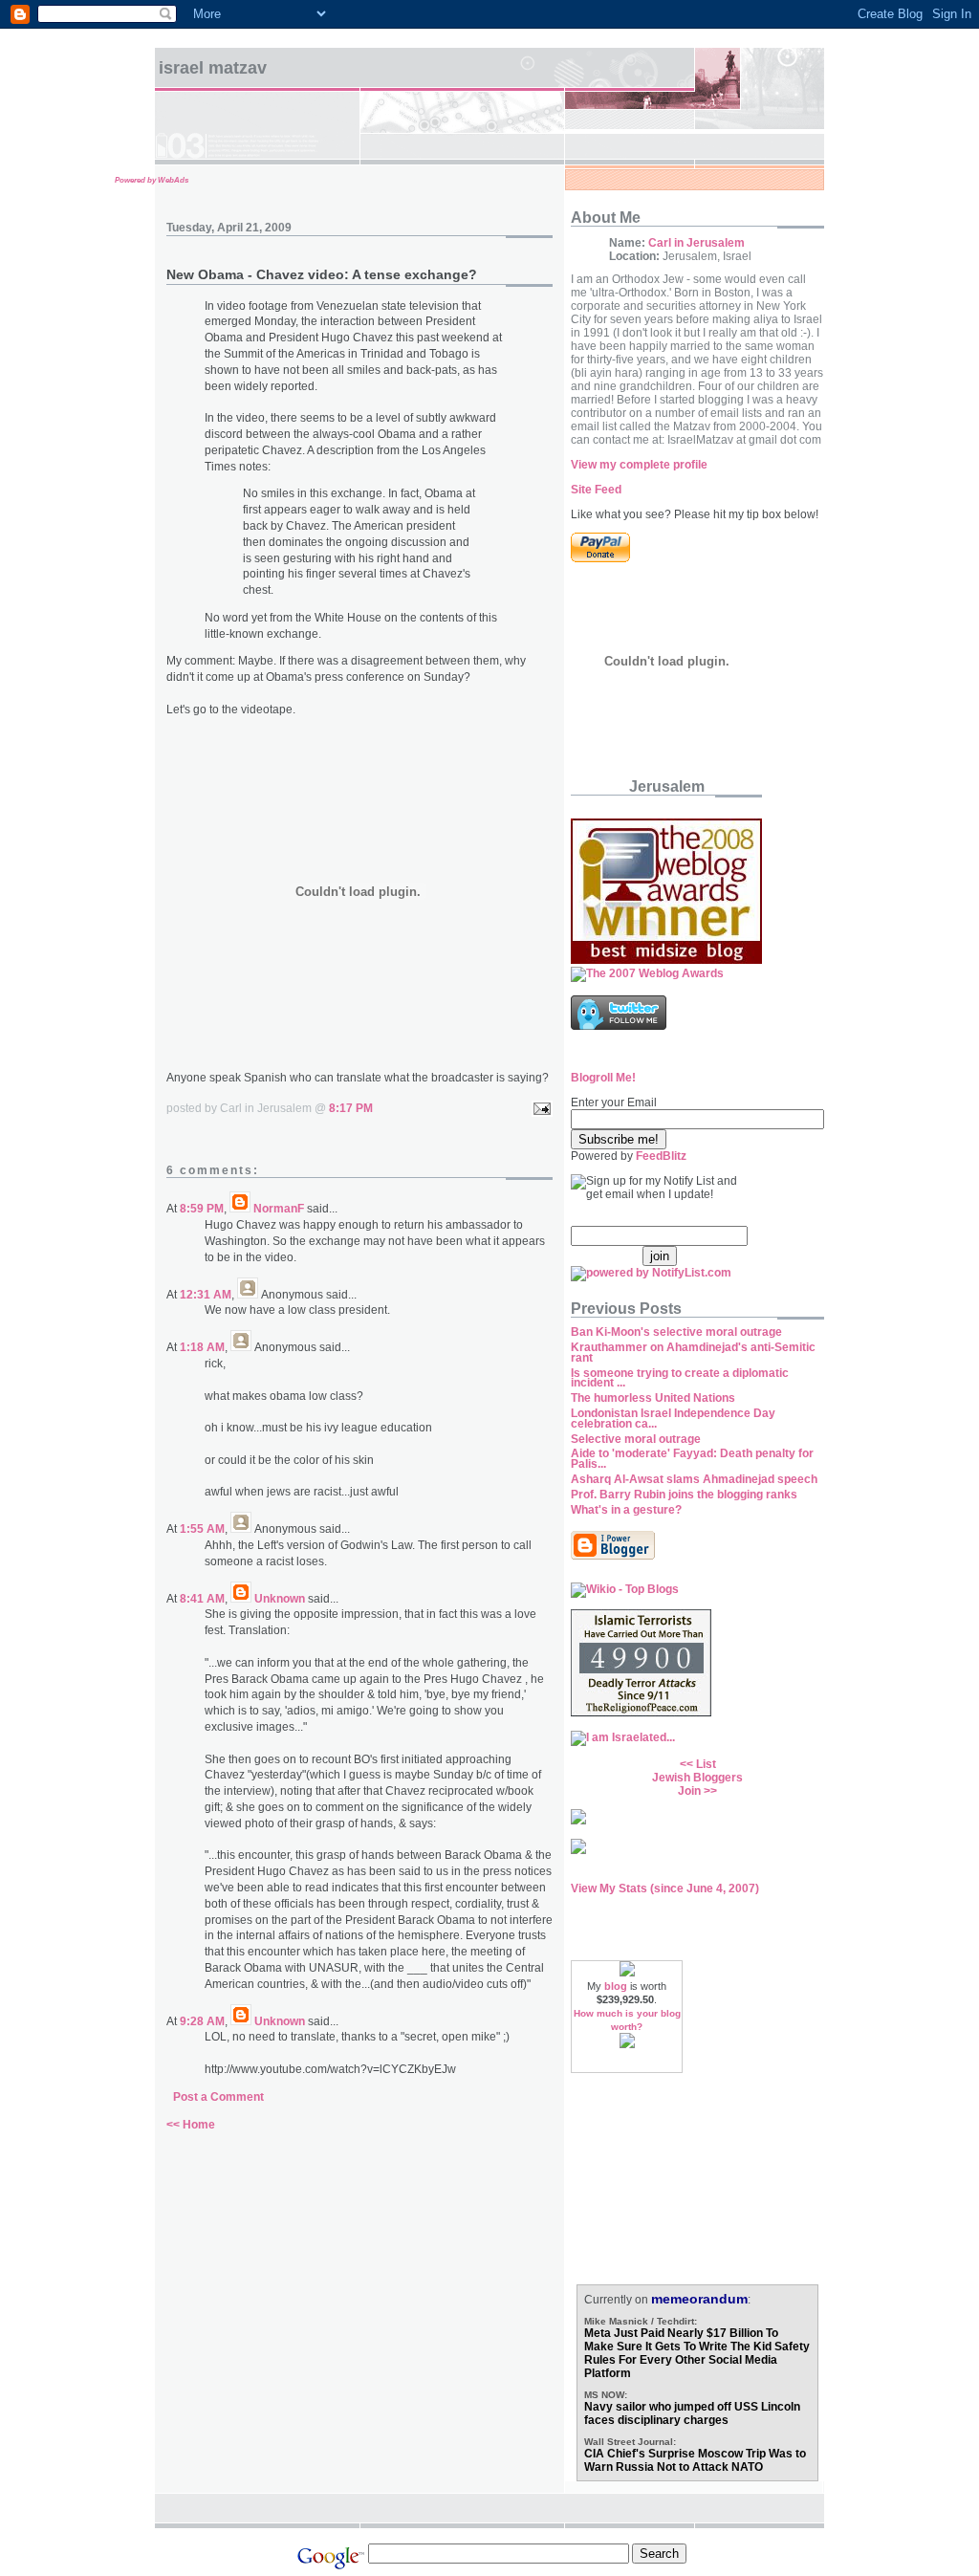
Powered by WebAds (152, 180)
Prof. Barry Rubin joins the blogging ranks (684, 1495)
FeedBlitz (661, 1156)
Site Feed (596, 490)
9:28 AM (202, 2021)
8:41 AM (202, 1599)
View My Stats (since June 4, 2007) (665, 1888)
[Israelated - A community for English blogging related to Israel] (623, 1737)
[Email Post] (539, 1108)
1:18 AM (202, 1347)
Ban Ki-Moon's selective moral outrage (676, 1332)
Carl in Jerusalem (696, 243)
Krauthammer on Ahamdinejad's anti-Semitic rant (693, 1353)
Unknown (280, 1599)
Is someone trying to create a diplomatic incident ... (680, 1378)
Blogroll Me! (603, 1078)
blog (616, 1986)
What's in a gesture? (626, 1510)
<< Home (191, 2125)
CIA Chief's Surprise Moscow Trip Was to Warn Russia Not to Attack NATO (695, 2460)
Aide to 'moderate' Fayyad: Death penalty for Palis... (692, 1459)
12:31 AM (206, 1295)
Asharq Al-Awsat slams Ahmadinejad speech (694, 1479)
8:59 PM (202, 1209)
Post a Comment (218, 2097)
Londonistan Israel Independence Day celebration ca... (673, 1419)
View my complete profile (639, 465)
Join (689, 1791)
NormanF (279, 1209)
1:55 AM (202, 1529)
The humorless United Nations (653, 1398)
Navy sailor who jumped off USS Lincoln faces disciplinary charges (692, 2413)
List (706, 1764)
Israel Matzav (213, 68)
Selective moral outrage (636, 1439)
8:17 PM (351, 1108)
